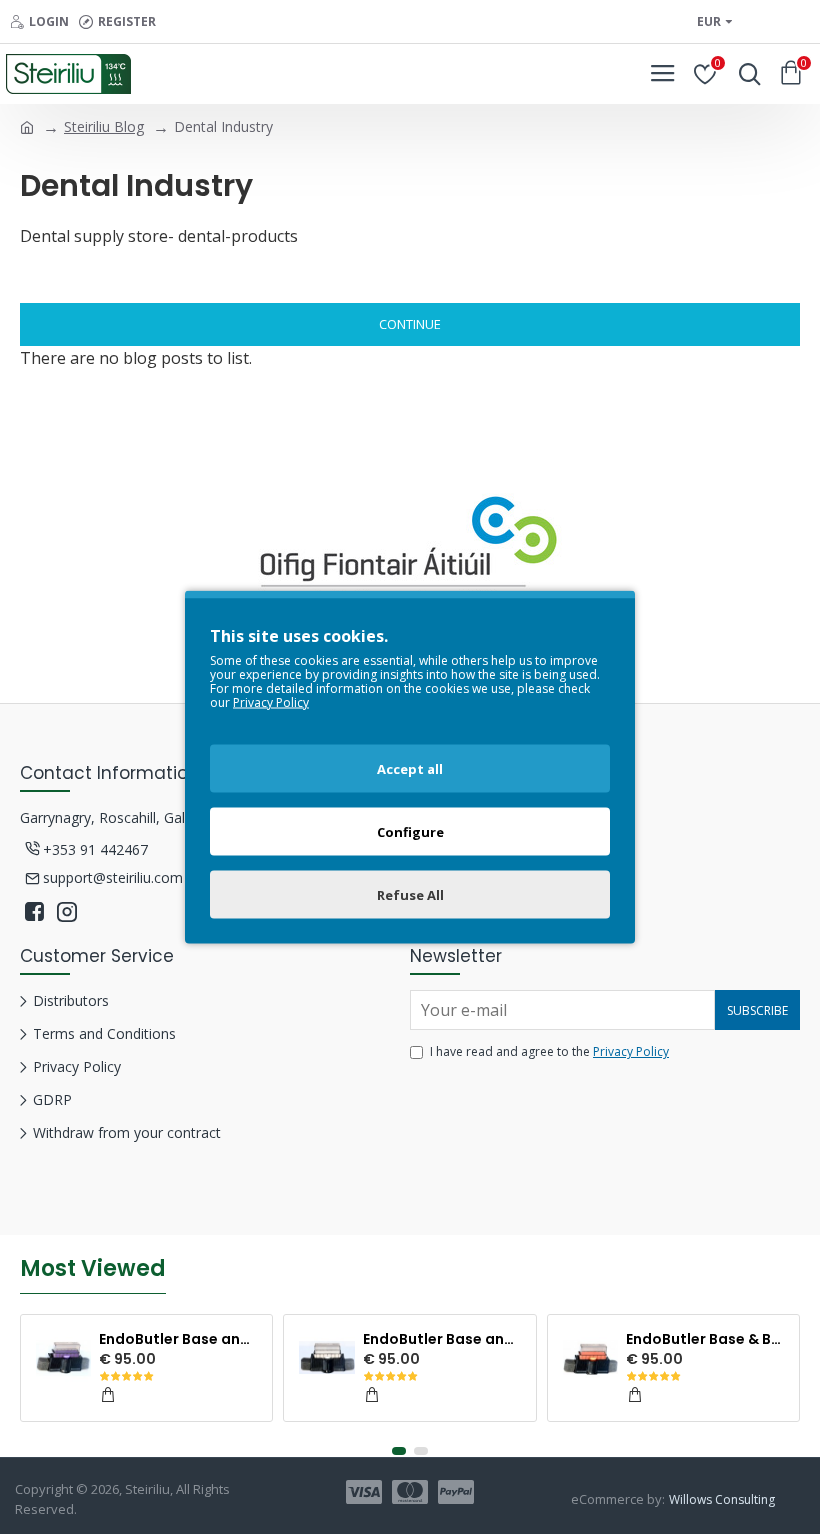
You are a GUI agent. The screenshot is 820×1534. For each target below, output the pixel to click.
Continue (410, 324)
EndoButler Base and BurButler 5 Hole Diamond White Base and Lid (442, 1339)
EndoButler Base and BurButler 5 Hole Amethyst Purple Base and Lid (178, 1339)
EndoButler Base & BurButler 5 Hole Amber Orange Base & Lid (705, 1339)
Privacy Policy (631, 1051)
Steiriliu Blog (104, 126)
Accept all (410, 769)
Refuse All (410, 895)
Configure (410, 832)
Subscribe (757, 1010)
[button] (399, 1451)
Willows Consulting (722, 1499)
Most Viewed (93, 1269)
